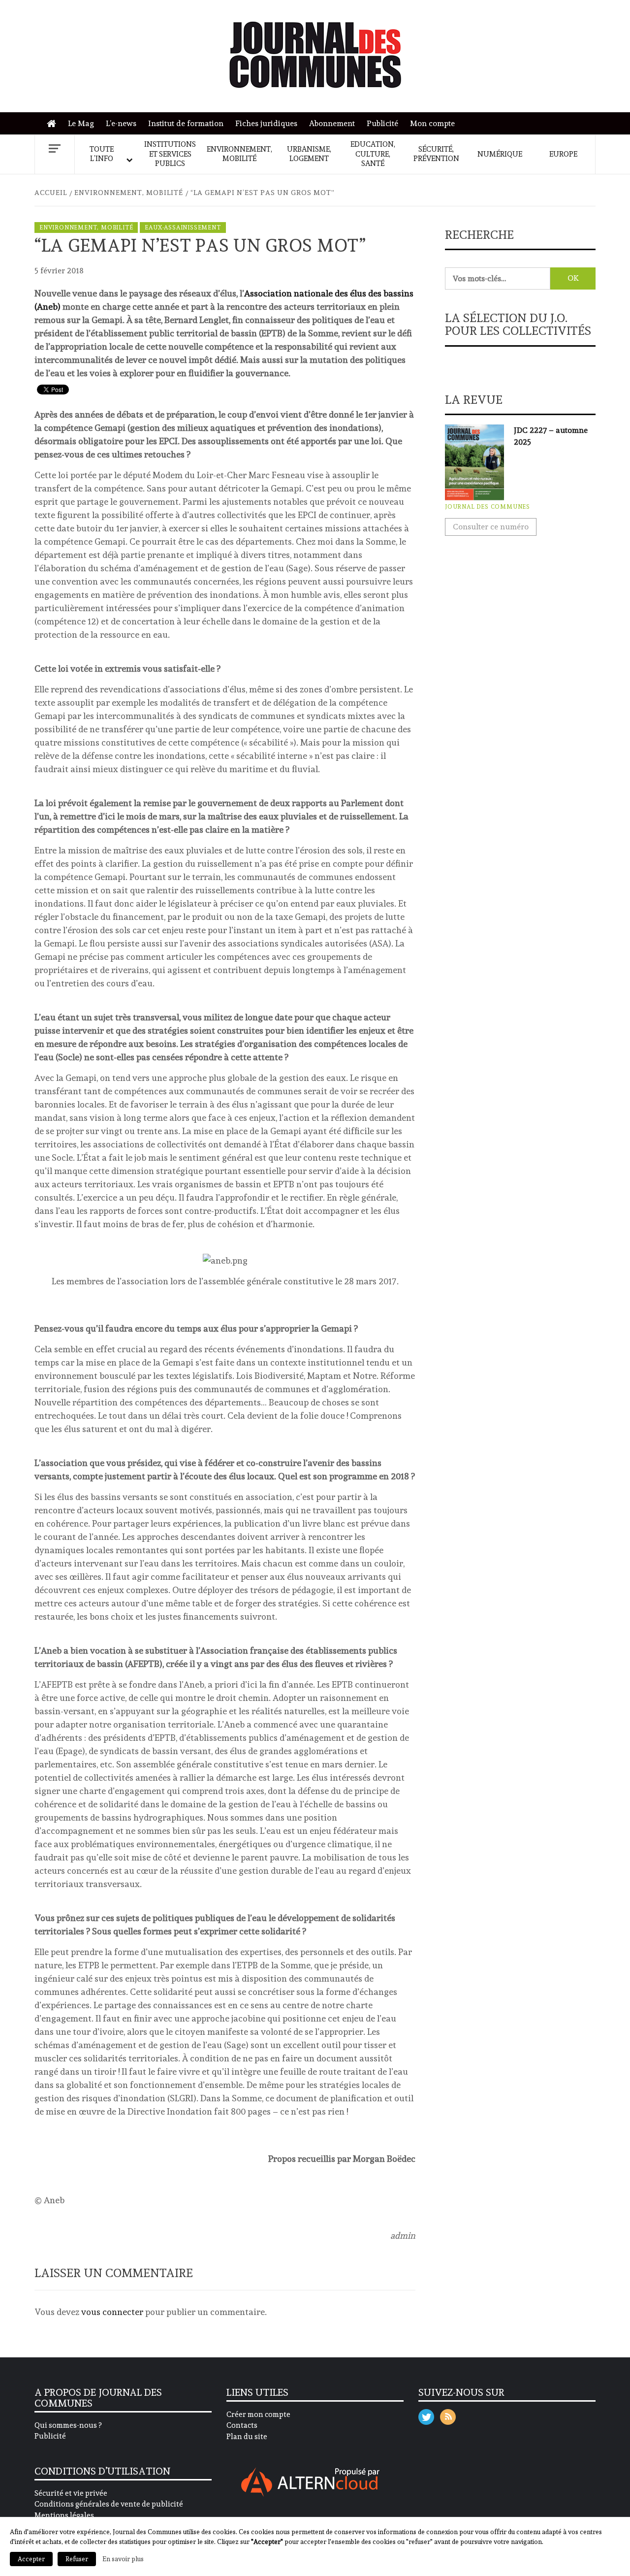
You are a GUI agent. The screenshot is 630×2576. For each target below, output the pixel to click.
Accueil (54, 124)
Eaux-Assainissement (183, 228)
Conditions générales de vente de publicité (109, 2504)
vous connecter (112, 2312)
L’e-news (121, 123)
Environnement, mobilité (239, 154)
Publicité (382, 123)
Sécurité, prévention (436, 154)
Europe (563, 154)
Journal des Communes (488, 507)
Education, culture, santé (373, 154)
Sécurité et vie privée (71, 2493)
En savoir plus (123, 2559)
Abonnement (332, 123)
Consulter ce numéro (491, 527)
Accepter (31, 2559)
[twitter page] (426, 2415)
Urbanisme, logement (309, 154)
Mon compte (432, 123)
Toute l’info (102, 154)
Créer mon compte (258, 2414)
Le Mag (81, 123)
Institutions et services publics (170, 154)
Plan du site (247, 2437)
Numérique (500, 154)
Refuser (77, 2559)
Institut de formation (186, 123)
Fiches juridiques (266, 123)
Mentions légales (64, 2515)
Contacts (242, 2425)
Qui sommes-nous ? (68, 2425)
